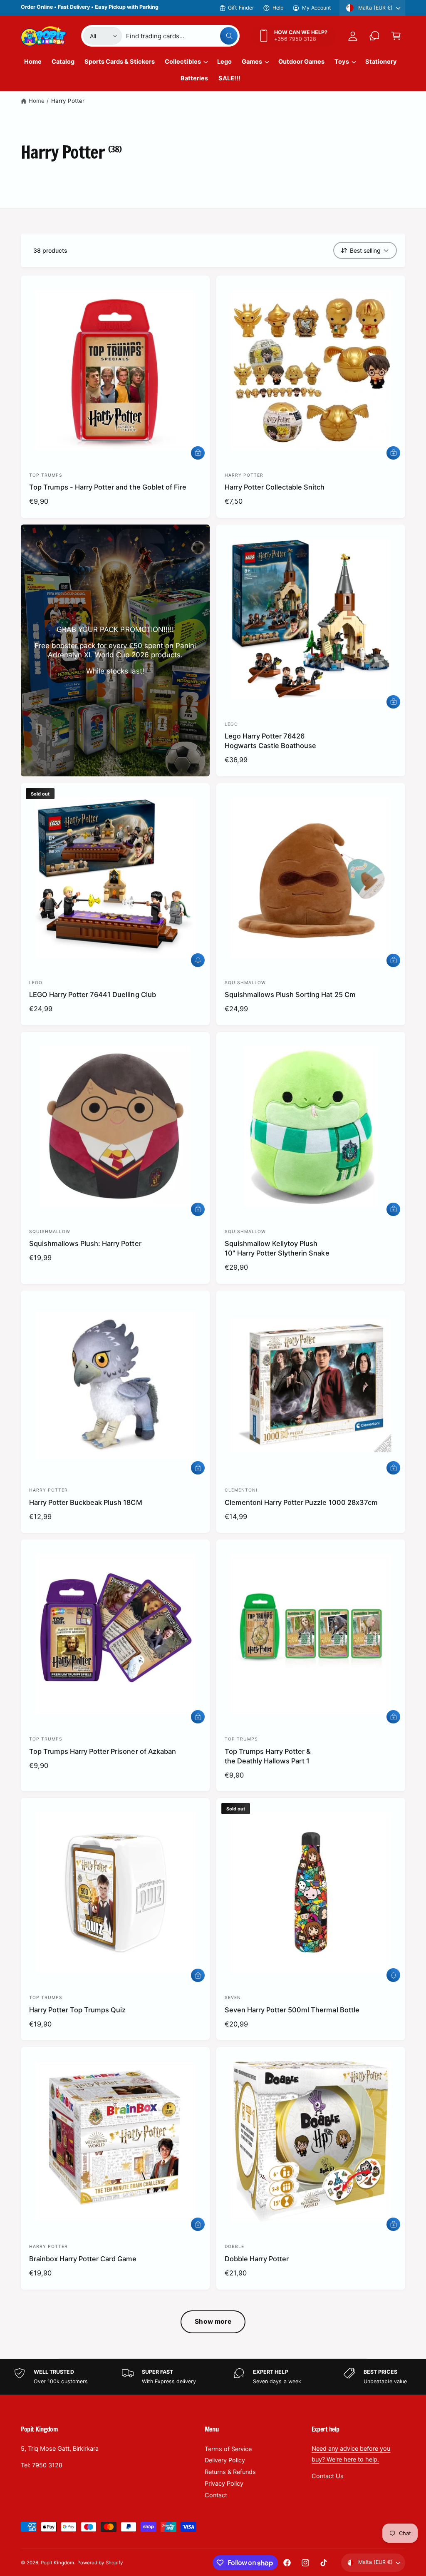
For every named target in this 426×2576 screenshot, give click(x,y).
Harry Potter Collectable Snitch (275, 487)
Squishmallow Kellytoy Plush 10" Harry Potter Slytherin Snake (277, 1248)
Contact (216, 2495)
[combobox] (182, 36)
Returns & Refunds (230, 2472)
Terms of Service (228, 2449)
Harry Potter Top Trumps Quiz (77, 2010)
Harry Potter (68, 101)
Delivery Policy (225, 2460)
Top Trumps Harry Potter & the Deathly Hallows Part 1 (268, 1756)
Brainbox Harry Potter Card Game (83, 2259)
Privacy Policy (224, 2484)
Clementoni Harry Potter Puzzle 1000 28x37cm (301, 1502)
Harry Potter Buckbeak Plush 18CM (86, 1502)
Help (278, 8)
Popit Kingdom (57, 2563)
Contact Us (328, 2476)
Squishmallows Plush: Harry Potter (85, 1243)
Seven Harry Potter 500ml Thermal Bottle (292, 2010)
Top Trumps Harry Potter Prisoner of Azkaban (103, 1751)
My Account (317, 8)
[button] (396, 36)
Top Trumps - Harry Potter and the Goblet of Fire (108, 487)
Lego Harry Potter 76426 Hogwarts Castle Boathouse (270, 741)
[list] (213, 2377)
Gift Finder (241, 8)
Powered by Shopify (100, 2563)
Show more (213, 2321)
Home (37, 101)
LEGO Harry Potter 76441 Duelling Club (93, 995)
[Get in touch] (374, 36)
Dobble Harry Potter (257, 2259)
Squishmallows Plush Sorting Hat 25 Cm (290, 995)
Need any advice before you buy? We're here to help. (351, 2454)
